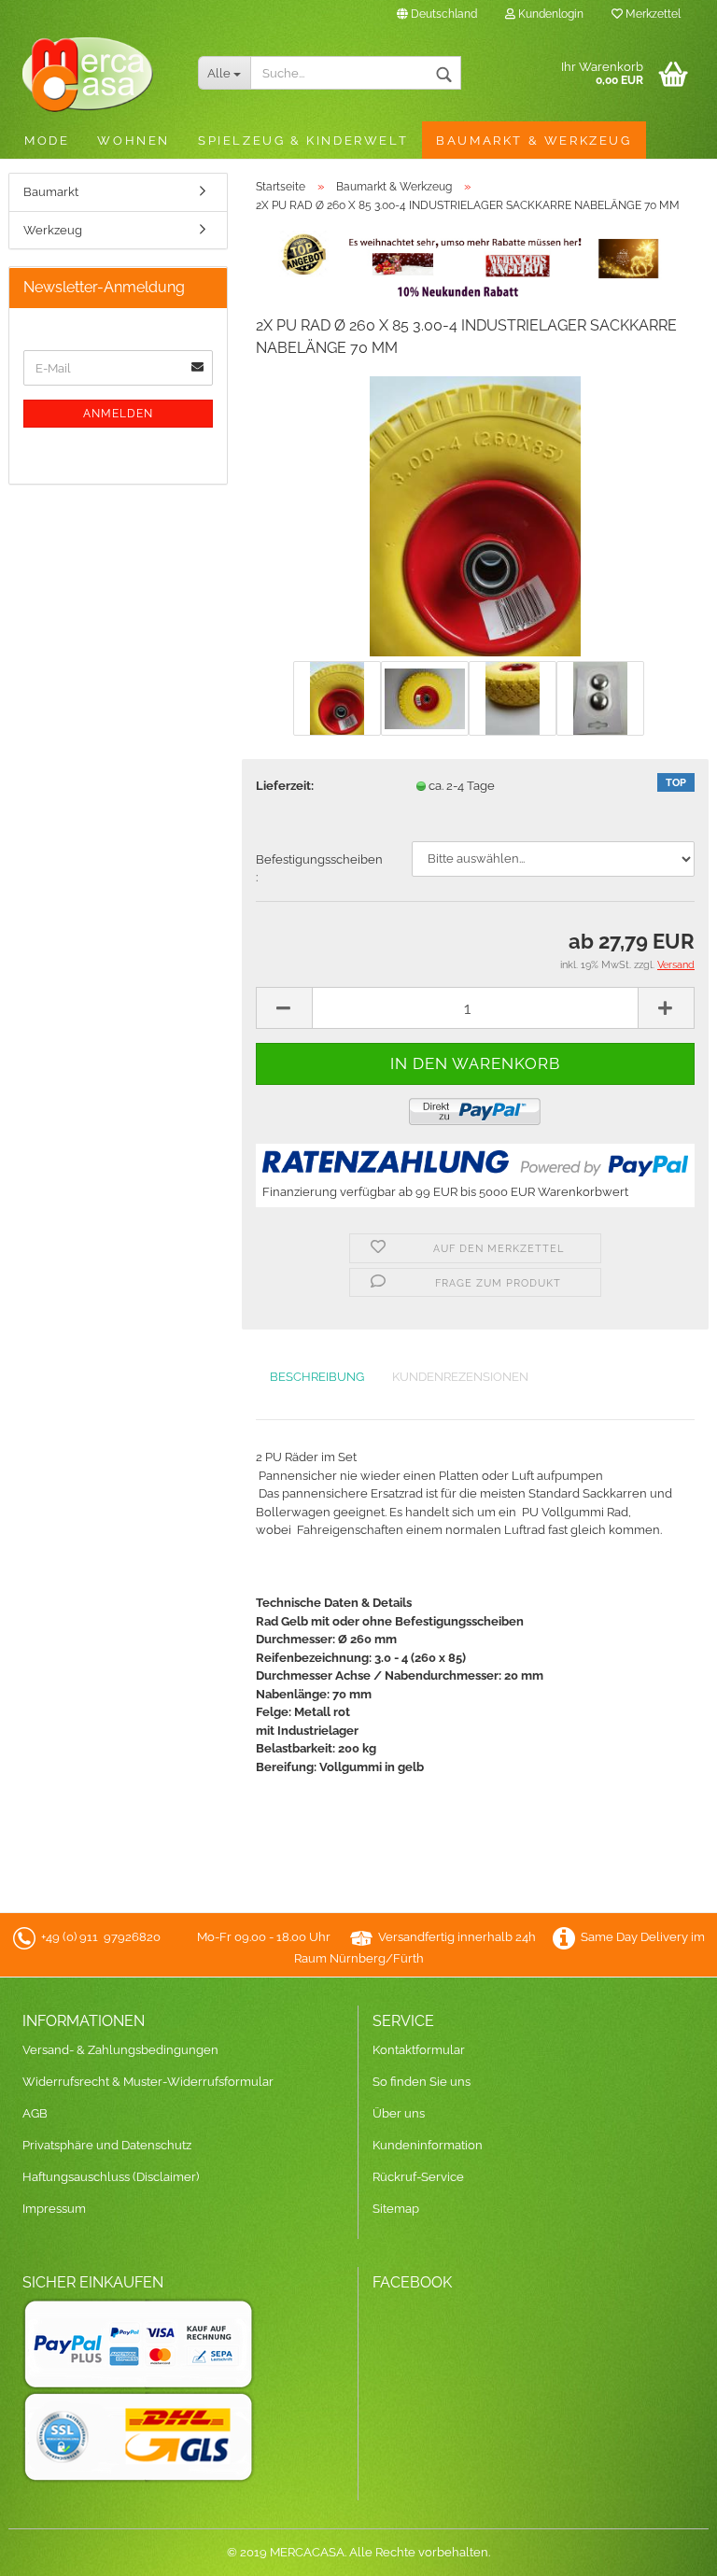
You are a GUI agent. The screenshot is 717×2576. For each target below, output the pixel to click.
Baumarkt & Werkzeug (534, 141)
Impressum (54, 2209)
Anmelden (118, 414)
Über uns (399, 2113)
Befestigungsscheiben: (319, 869)
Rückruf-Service (418, 2177)
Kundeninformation (428, 2145)
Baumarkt (51, 192)
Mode (47, 141)
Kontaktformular (419, 2050)
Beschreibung (317, 1377)
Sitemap (396, 2209)
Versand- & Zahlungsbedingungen (120, 2050)
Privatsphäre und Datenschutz (107, 2145)
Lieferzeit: (285, 786)
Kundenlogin (549, 14)
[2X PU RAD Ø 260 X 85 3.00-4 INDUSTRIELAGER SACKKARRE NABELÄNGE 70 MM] (475, 516)
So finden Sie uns (422, 2082)
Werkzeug (53, 230)
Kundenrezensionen (460, 1377)
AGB (35, 2113)
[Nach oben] (666, 2548)
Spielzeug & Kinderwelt (303, 141)
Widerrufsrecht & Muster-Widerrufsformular (148, 2082)
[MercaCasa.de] (96, 75)
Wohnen (134, 141)
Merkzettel (652, 14)
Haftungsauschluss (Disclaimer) (111, 2177)
